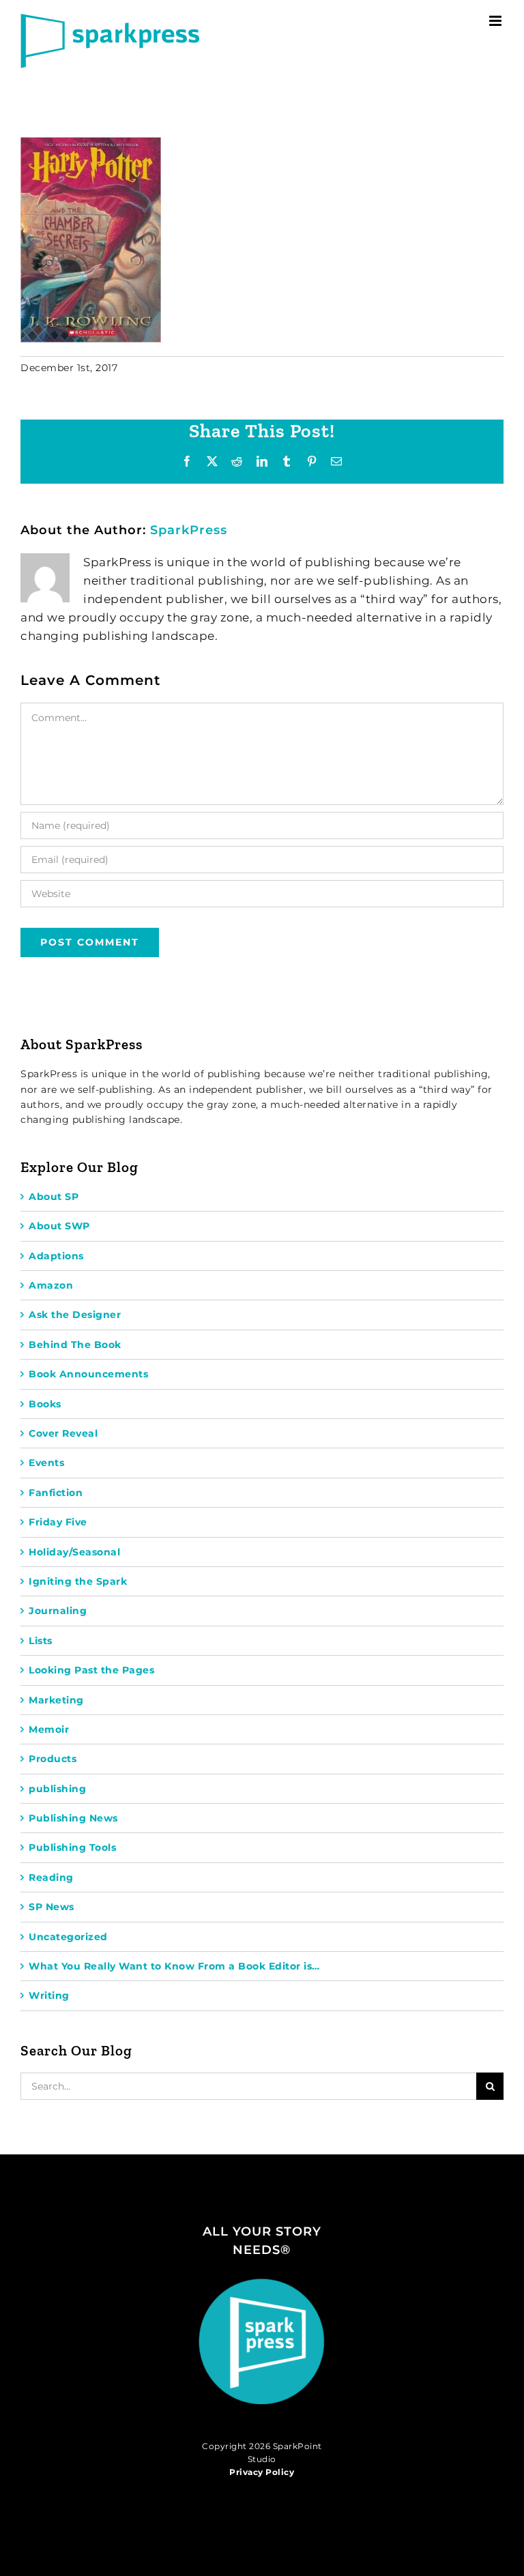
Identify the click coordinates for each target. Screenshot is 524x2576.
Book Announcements (88, 1374)
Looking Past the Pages (91, 1670)
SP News (52, 1907)
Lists (41, 1641)
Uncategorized (68, 1937)
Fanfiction (56, 1493)
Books (45, 1404)
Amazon (51, 1285)
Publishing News (73, 1818)
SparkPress (189, 530)
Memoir (49, 1729)
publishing (57, 1789)
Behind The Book (75, 1345)
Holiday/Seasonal (74, 1552)
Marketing (56, 1700)
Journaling (58, 1611)
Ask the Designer (75, 1315)
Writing (49, 1995)
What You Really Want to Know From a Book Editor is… (174, 1966)
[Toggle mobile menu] (497, 21)
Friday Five (58, 1522)
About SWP (59, 1226)
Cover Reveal (63, 1433)
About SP (54, 1197)
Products (53, 1759)
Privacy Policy (262, 2472)
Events (46, 1463)
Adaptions (56, 1256)
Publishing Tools (72, 1847)
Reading (51, 1877)
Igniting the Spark (78, 1581)
